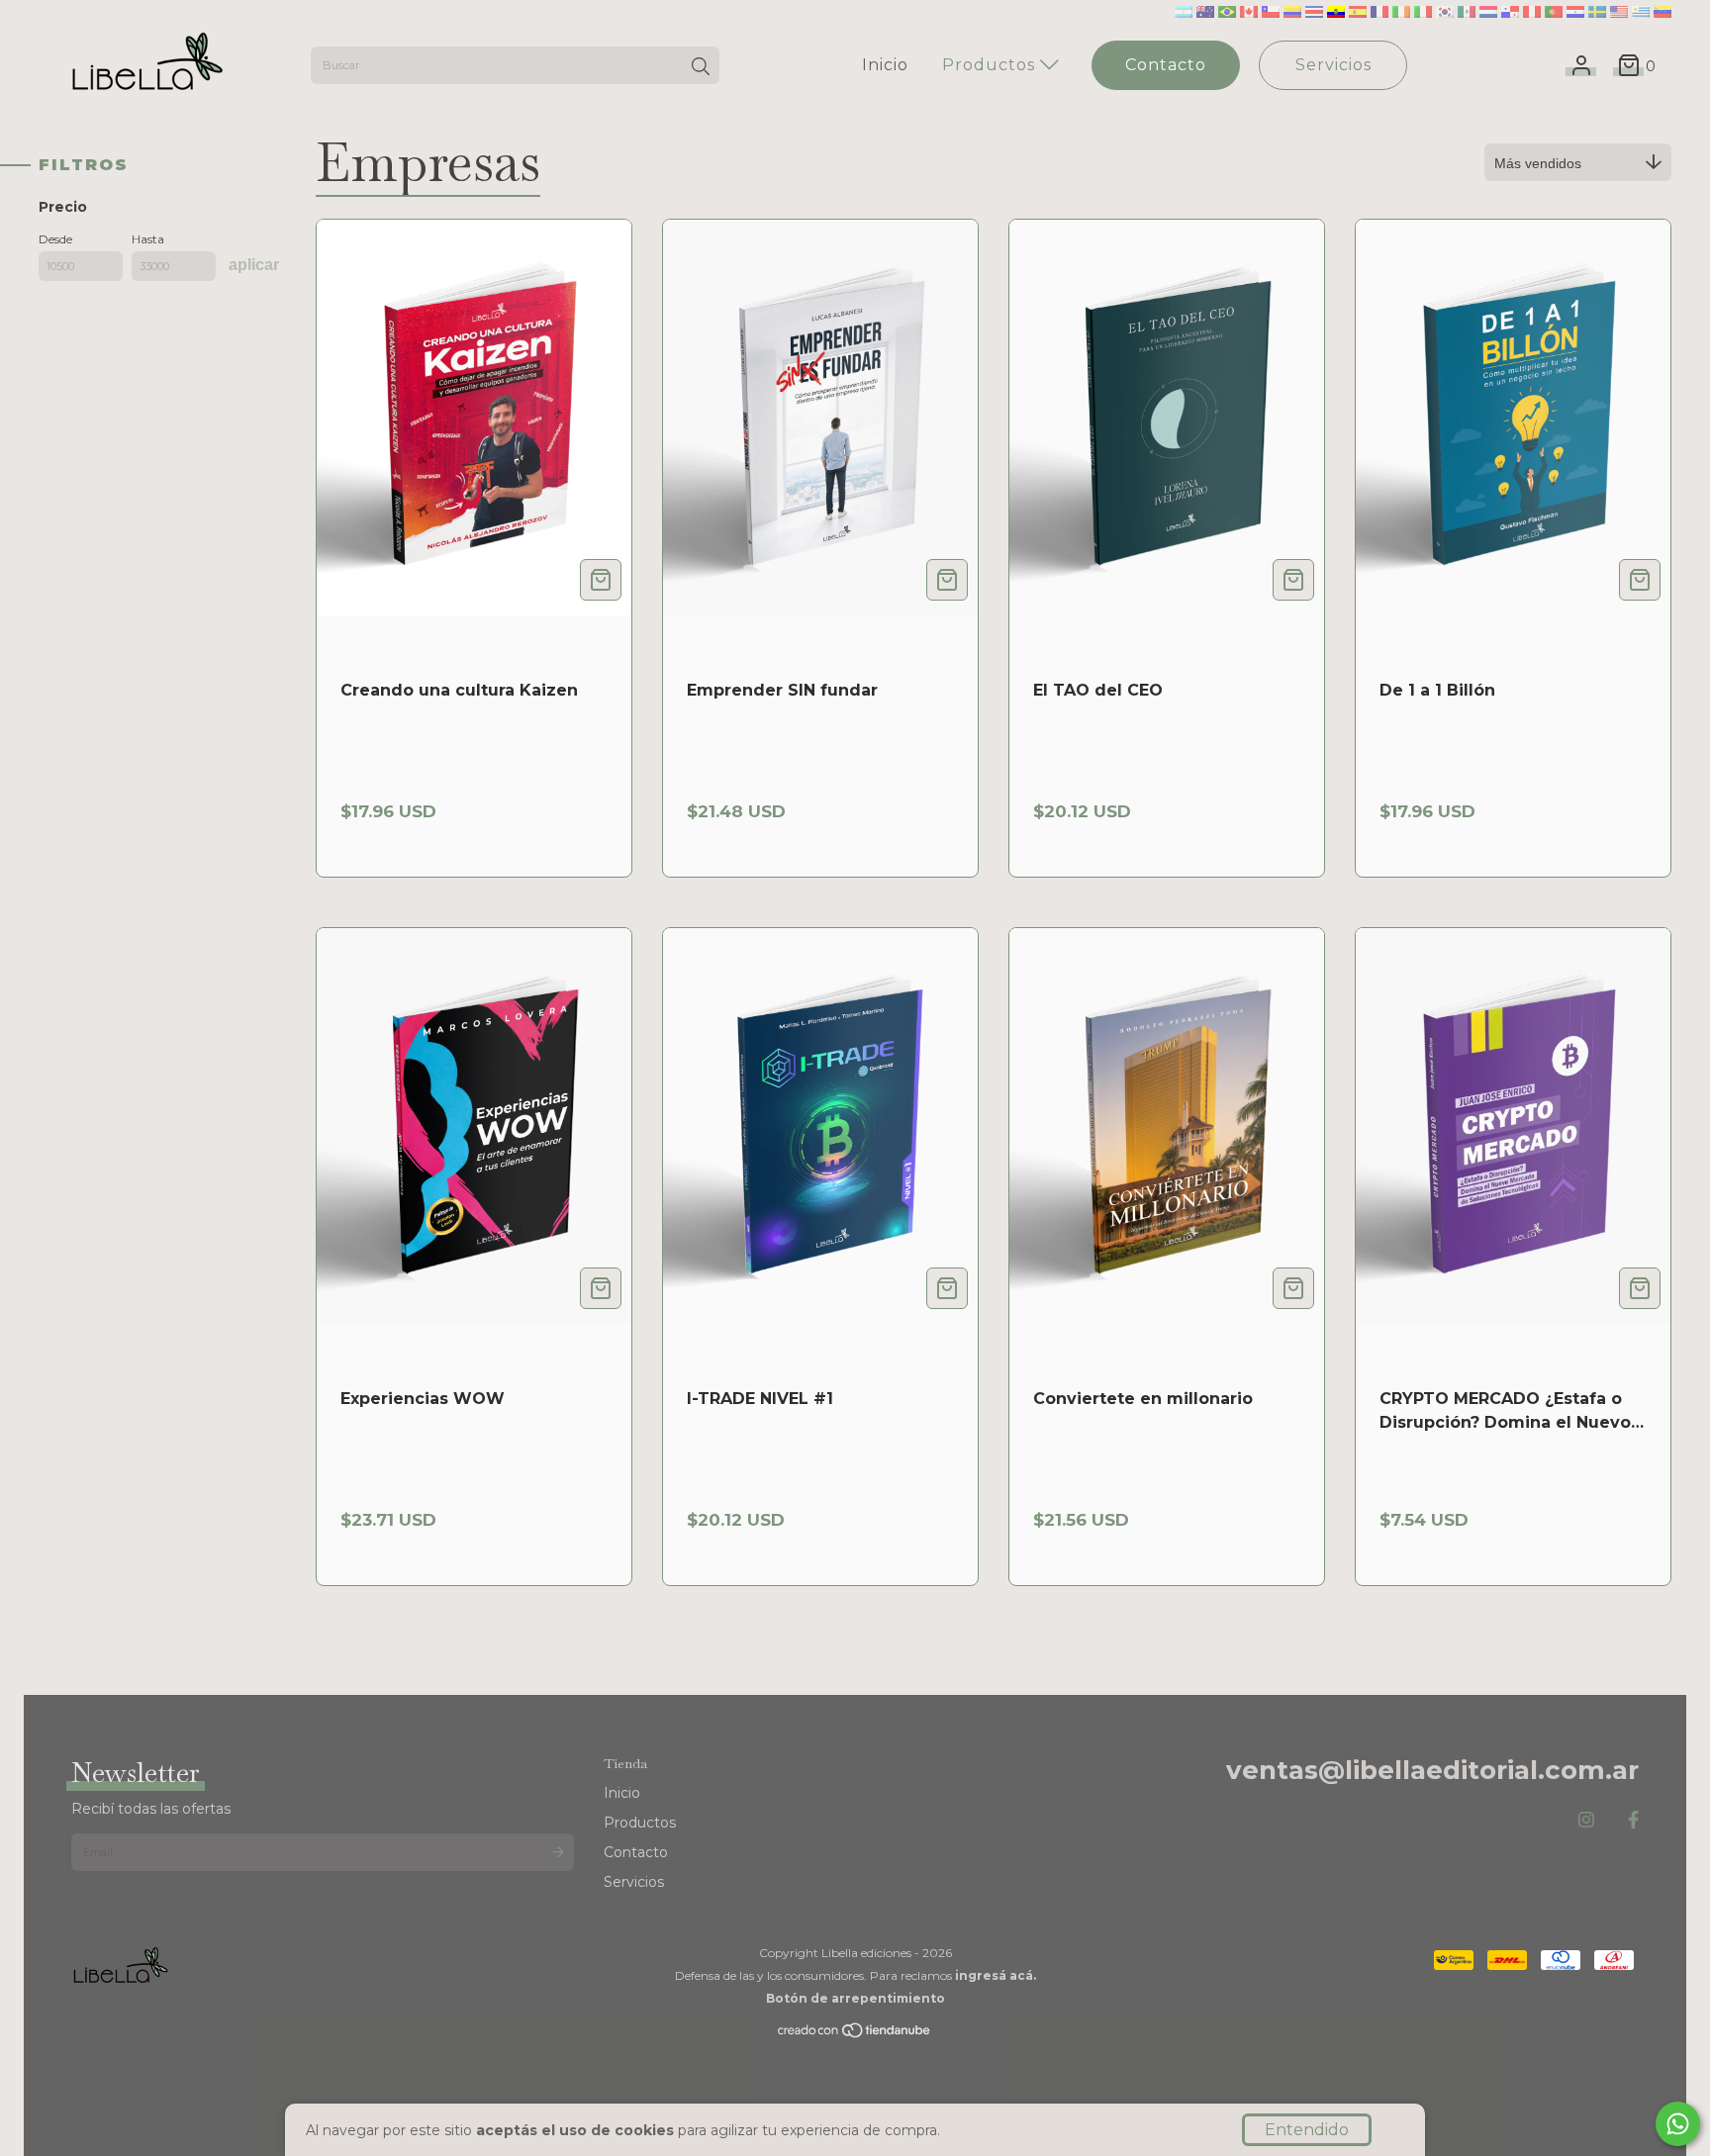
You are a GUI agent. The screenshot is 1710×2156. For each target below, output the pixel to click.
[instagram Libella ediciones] (1586, 1821)
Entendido (1307, 2130)
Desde (55, 239)
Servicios (1333, 65)
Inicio (885, 65)
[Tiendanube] (855, 2035)
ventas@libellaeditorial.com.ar (1432, 1770)
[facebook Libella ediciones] (1633, 1821)
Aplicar (254, 265)
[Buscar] (701, 67)
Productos (991, 65)
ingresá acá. (996, 1975)
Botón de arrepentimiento (855, 1998)
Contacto (1166, 65)
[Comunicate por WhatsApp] (1678, 2124)
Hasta (148, 239)
